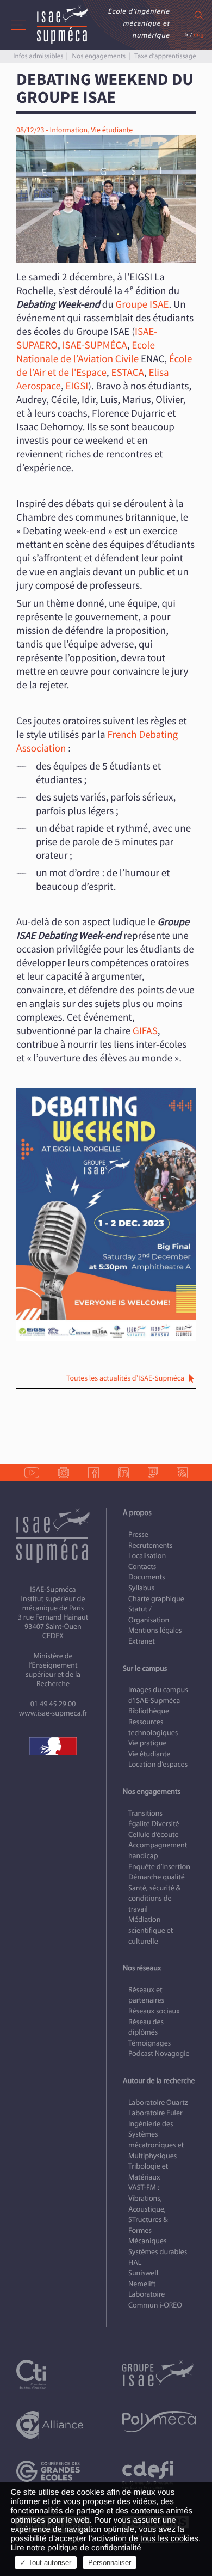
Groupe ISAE (142, 304)
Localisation (147, 1556)
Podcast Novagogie (159, 2053)
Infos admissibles (38, 56)
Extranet (142, 1641)
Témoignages (149, 2043)
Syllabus (141, 1588)
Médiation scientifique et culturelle (151, 1930)
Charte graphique (156, 1599)
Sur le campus (145, 1668)
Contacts (142, 1567)
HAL (135, 2263)
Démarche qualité (157, 1877)
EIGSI (77, 386)
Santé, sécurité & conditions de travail (154, 1899)
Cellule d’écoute (154, 1835)
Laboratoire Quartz (158, 2102)
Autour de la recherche (159, 2081)
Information (68, 130)
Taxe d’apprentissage (165, 56)
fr (186, 35)
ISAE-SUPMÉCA (95, 345)
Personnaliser (110, 2563)
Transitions (145, 1813)
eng (199, 35)
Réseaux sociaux (154, 2011)
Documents (147, 1577)
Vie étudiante (112, 130)
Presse (138, 1534)
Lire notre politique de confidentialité (76, 2548)
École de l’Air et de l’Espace (104, 366)
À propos (137, 1513)
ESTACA (127, 373)
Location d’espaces (158, 1764)
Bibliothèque (149, 1711)
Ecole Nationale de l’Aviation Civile (86, 352)
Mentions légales (155, 1630)
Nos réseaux (142, 1968)
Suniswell (143, 2273)
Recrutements (150, 1545)
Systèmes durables (158, 2252)
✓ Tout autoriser (46, 2563)
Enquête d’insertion (159, 1867)
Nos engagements (99, 56)
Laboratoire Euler (155, 2113)
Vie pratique (148, 1743)
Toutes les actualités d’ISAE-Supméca (125, 1378)
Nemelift (142, 2284)
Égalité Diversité (154, 1824)
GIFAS (145, 1031)
